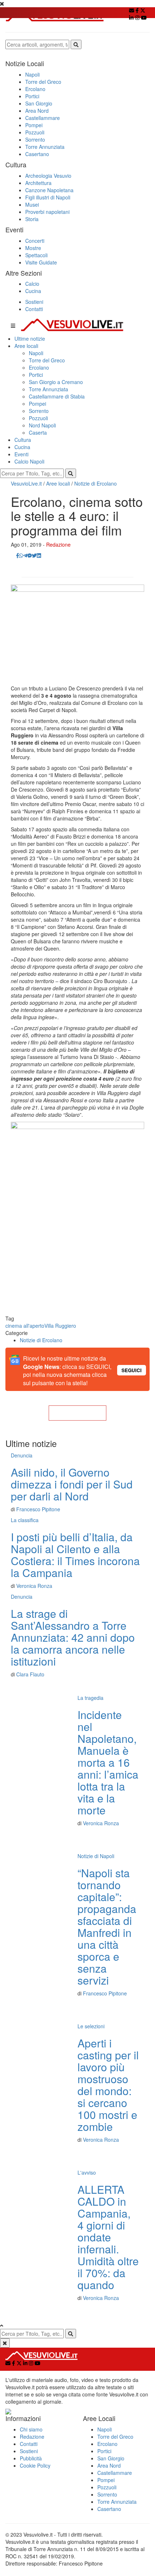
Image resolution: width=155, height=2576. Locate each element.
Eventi (21, 454)
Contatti (34, 309)
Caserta (38, 432)
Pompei (34, 125)
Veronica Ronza (34, 1586)
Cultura (23, 440)
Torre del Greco (43, 82)
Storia (32, 219)
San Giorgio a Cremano (56, 382)
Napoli (32, 74)
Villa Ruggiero (60, 1326)
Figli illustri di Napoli (48, 197)
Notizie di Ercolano (96, 483)
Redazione (58, 544)
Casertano (37, 154)
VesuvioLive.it (26, 483)
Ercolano (35, 89)
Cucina (33, 291)
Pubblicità (31, 2458)
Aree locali (26, 346)
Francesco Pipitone (38, 1509)
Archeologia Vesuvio (48, 176)
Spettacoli (36, 255)
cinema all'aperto (25, 1326)
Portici (32, 96)
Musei (32, 204)
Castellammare (43, 118)
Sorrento (35, 139)
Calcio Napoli (29, 461)
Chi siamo (31, 2429)
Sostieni (34, 302)
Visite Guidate (41, 262)
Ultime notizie (30, 339)
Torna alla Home (77, 1413)
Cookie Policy (35, 2465)
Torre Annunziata (45, 147)
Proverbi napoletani (47, 212)
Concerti (35, 241)
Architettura (38, 183)
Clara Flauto (30, 1674)
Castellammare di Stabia (57, 396)
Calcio (32, 284)
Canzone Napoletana (49, 190)
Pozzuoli (35, 132)
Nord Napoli (42, 425)
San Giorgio (39, 103)
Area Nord (37, 111)
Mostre (33, 248)
